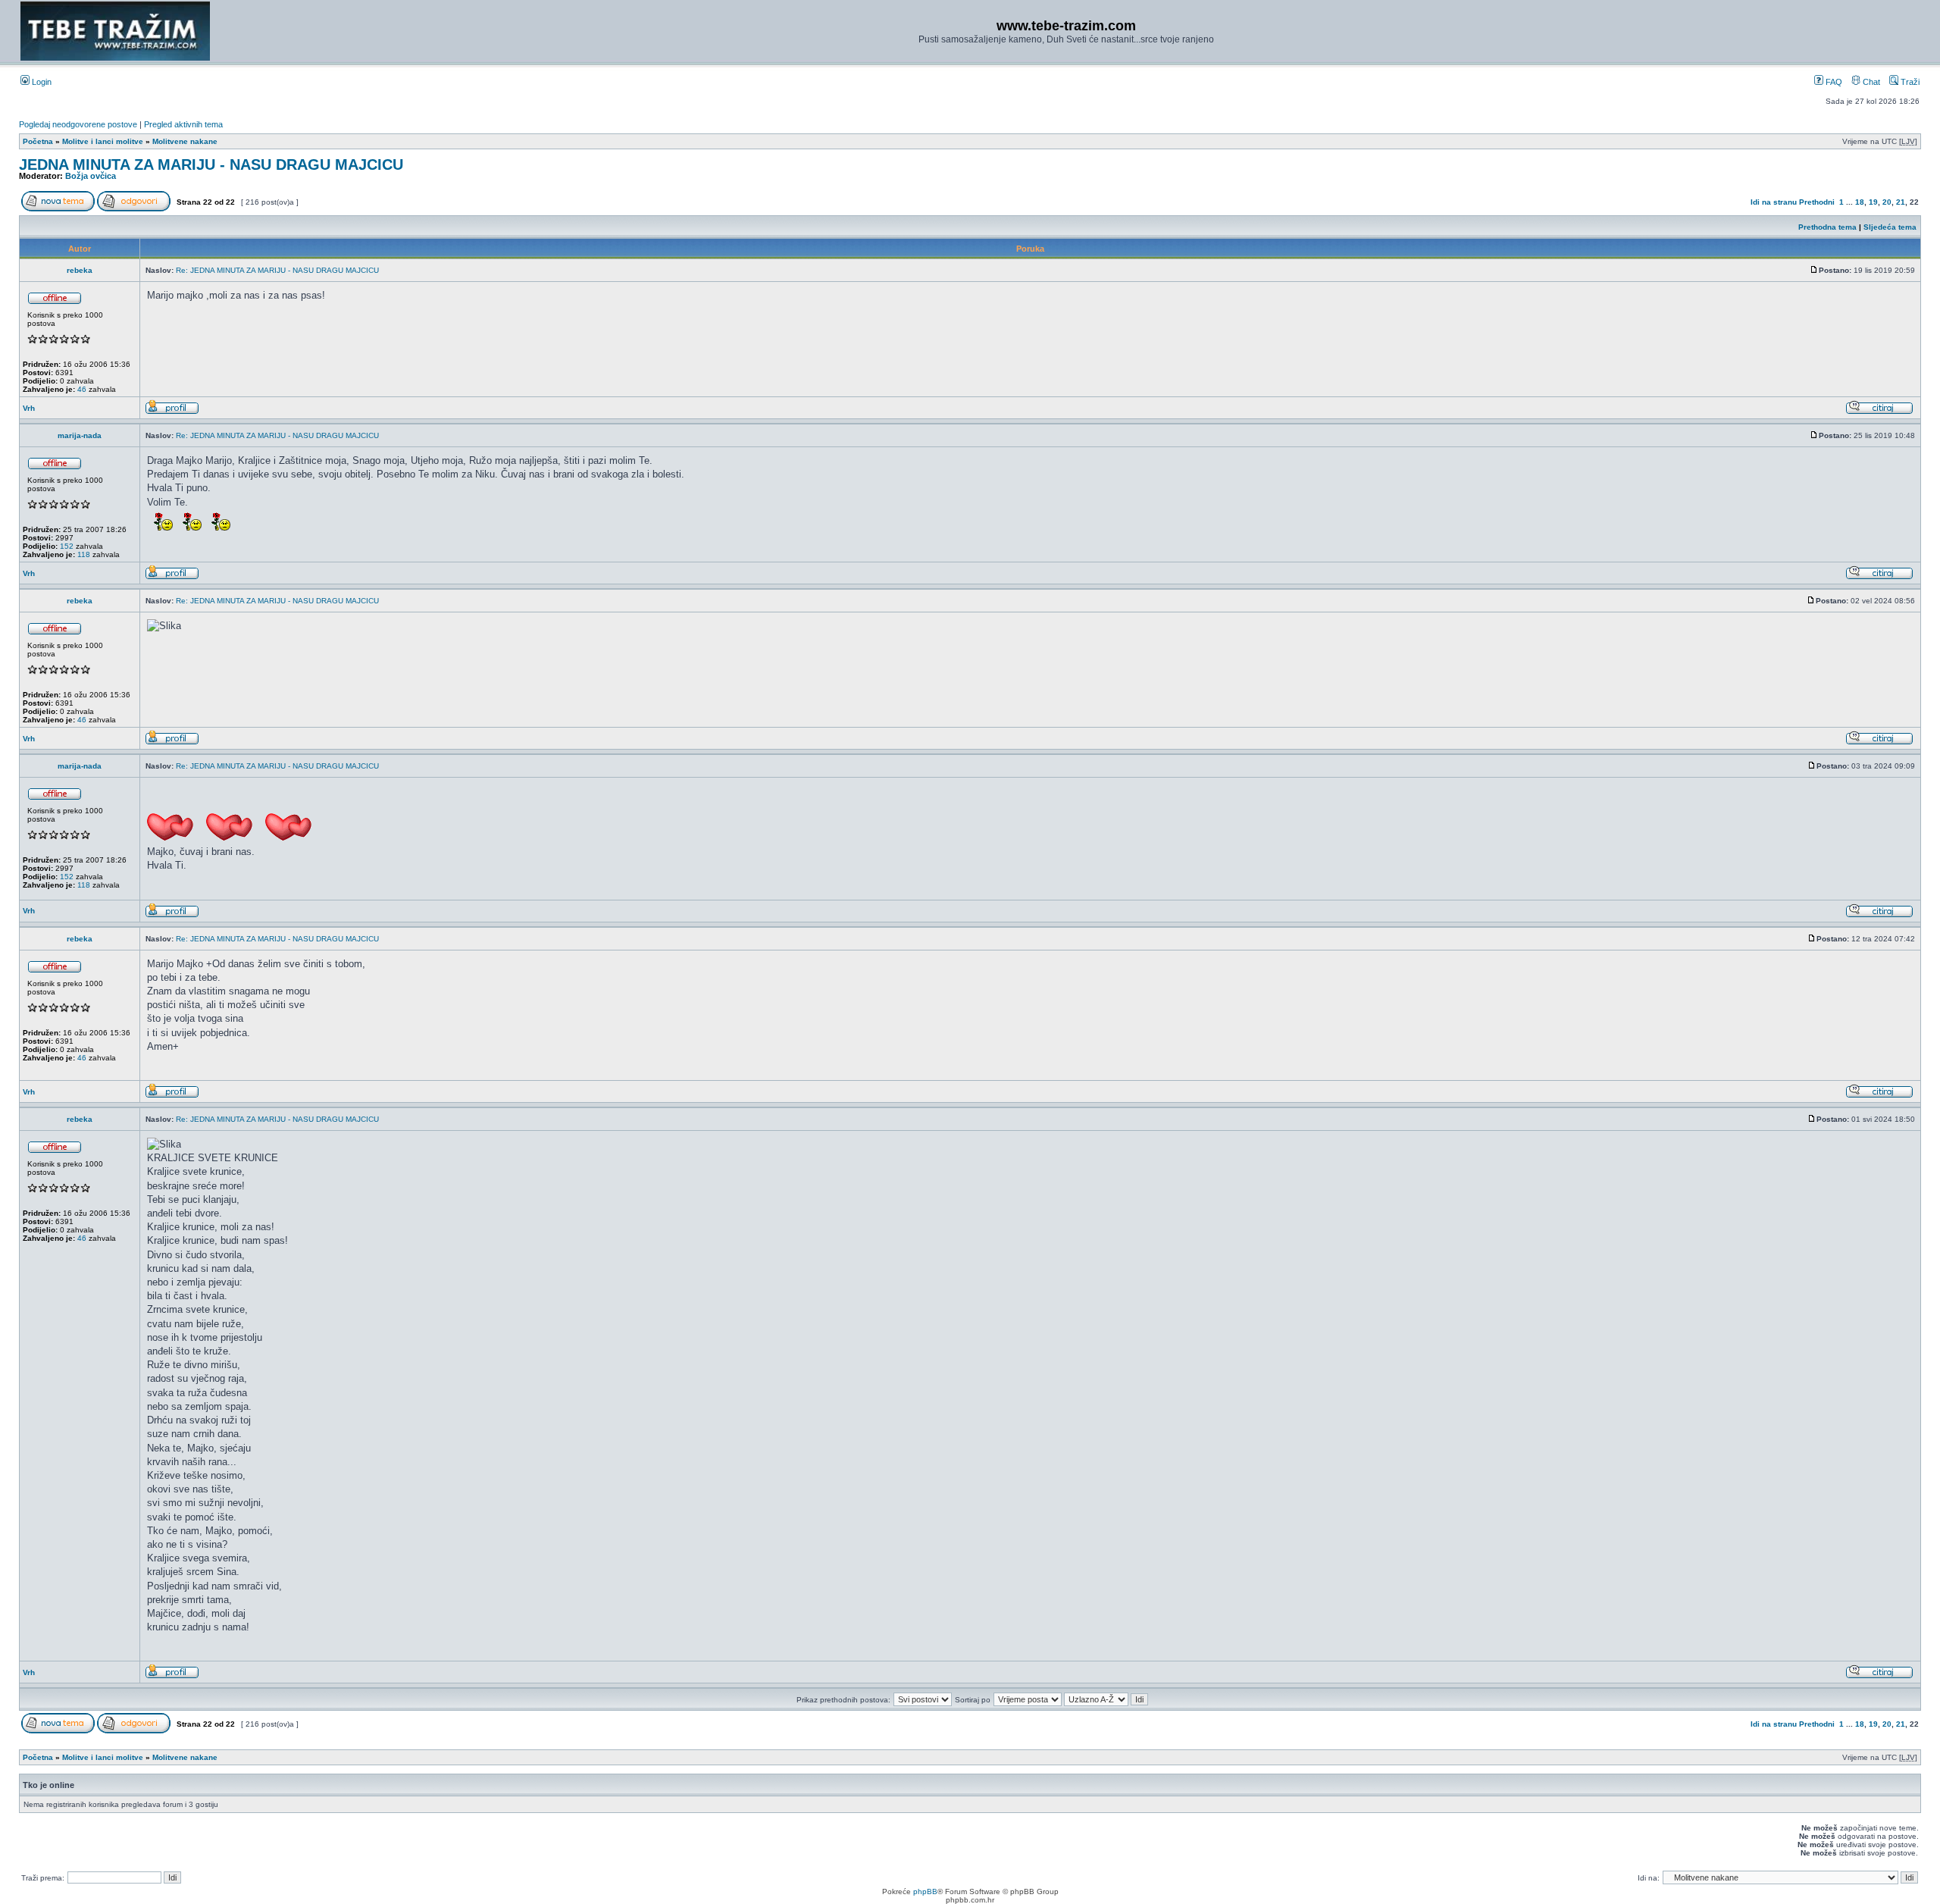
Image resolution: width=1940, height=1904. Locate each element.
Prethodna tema (1827, 227)
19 (1873, 202)
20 (1887, 202)
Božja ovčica (91, 176)
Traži (1909, 82)
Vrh (29, 408)
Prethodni (1817, 202)
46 (82, 389)
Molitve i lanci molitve (103, 141)
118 (84, 554)
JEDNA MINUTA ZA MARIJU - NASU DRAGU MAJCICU (211, 164)
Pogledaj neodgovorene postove (78, 124)
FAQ (1833, 82)
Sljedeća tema (1890, 227)
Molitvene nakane (185, 141)
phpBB (925, 1891)
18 (1860, 202)
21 (1901, 202)
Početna (38, 141)
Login (41, 82)
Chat (1870, 82)
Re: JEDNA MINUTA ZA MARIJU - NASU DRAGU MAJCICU (277, 270)
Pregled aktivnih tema (183, 124)
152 (67, 546)
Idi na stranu (1774, 202)
